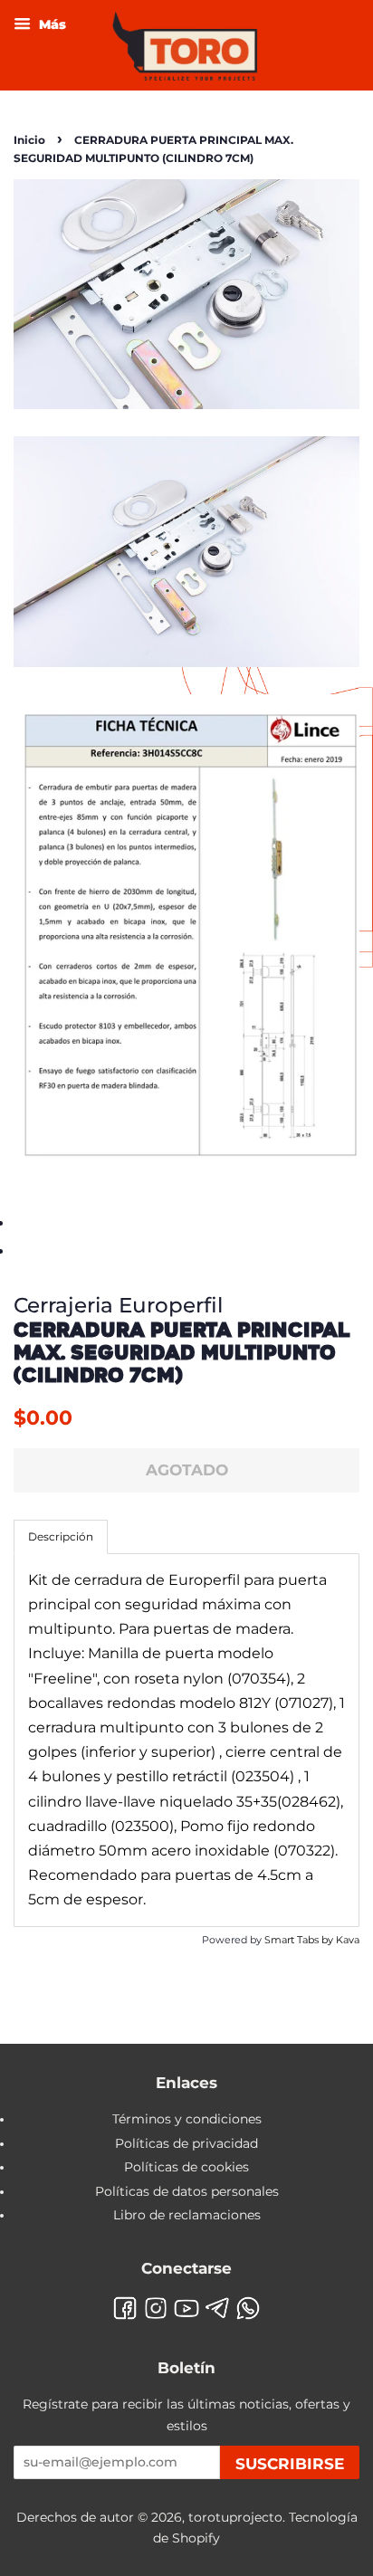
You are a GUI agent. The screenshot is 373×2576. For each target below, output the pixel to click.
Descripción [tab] (61, 1536)
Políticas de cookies (186, 2167)
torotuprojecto (235, 2517)
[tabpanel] (186, 1740)
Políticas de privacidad (186, 2143)
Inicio (29, 140)
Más (51, 24)
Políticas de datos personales (187, 2191)
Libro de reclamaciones (187, 2215)
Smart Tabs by (300, 1940)
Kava (348, 1940)
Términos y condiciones (187, 2119)
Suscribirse (290, 2464)
